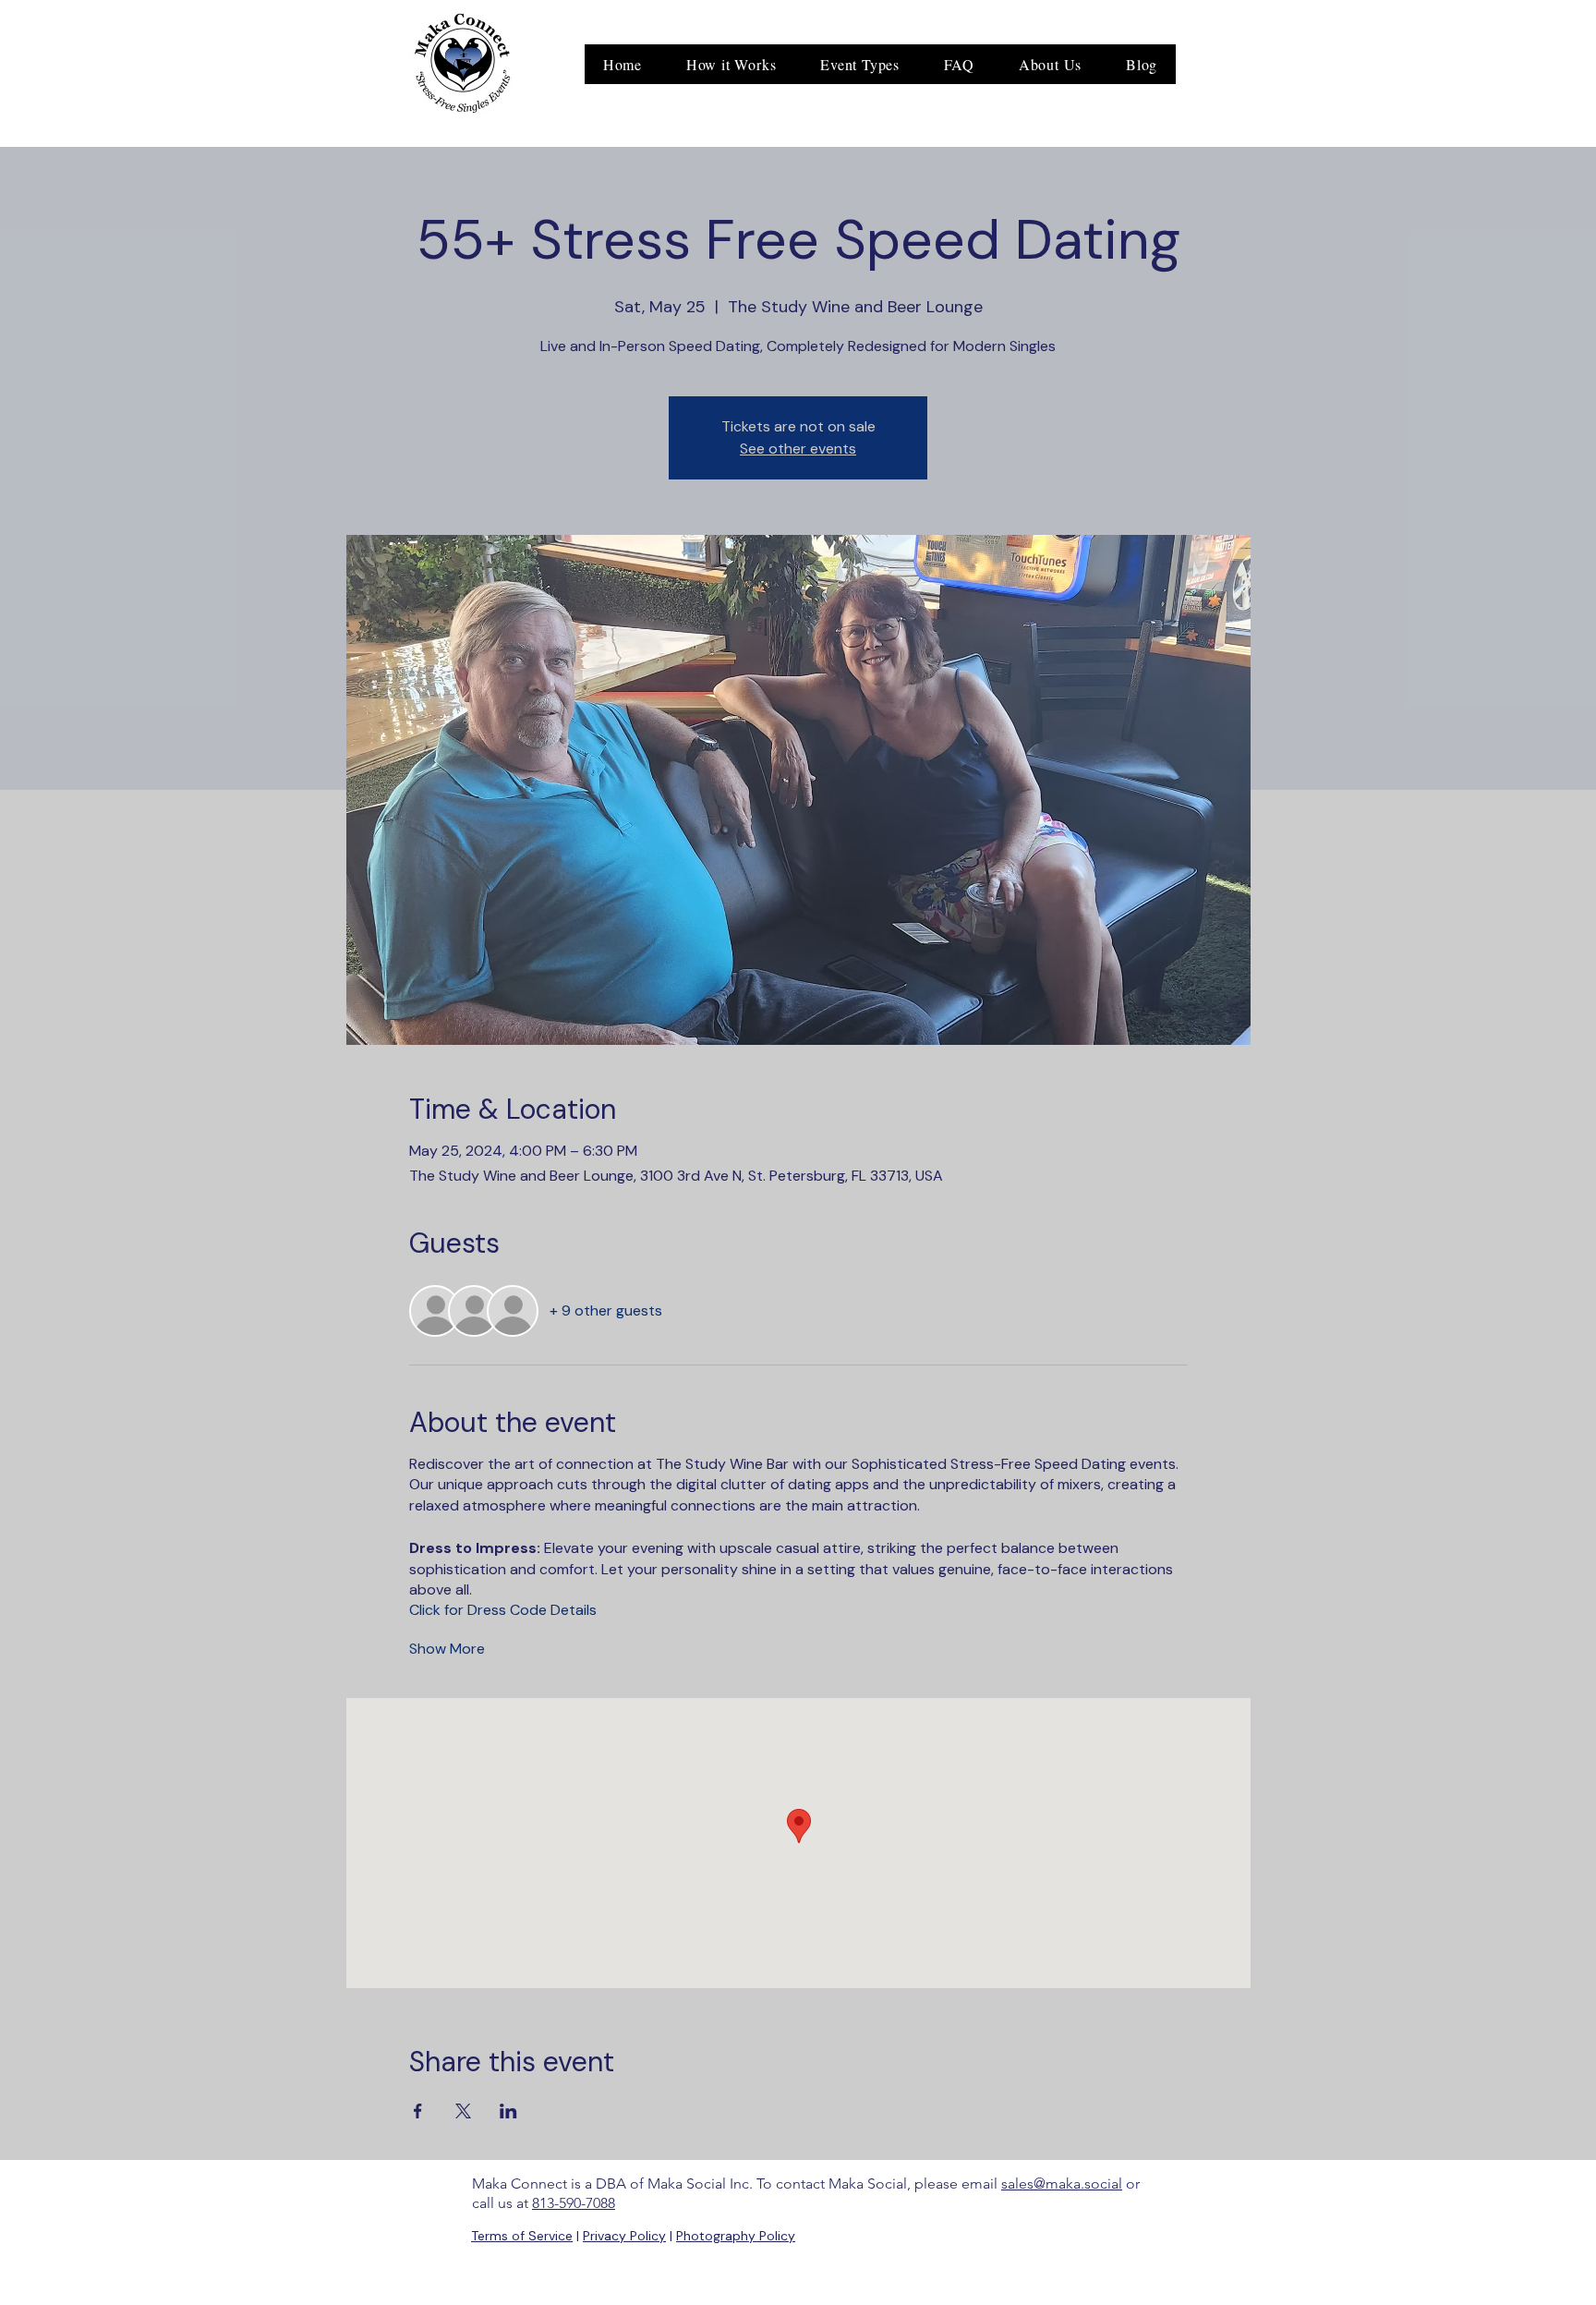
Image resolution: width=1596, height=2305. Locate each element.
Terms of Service (522, 2236)
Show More (447, 1649)
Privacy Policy (624, 2236)
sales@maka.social (1062, 2184)
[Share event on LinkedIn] (508, 2111)
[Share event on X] (463, 2111)
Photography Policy (736, 2236)
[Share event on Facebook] (418, 2111)
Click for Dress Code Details (503, 1610)
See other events (798, 449)
